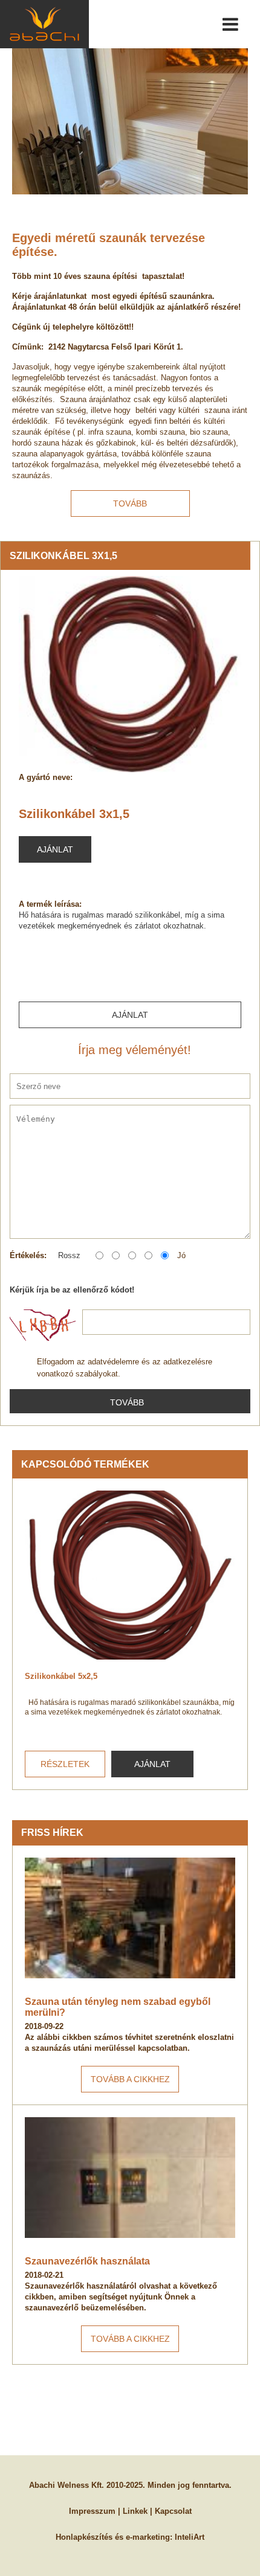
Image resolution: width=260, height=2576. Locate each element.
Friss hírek (52, 1833)
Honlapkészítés (84, 2537)
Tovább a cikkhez (130, 2079)
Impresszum (92, 2511)
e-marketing (148, 2537)
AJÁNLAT (152, 1764)
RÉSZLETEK (65, 1764)
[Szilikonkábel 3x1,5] (130, 674)
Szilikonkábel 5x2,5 (61, 1676)
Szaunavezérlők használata (87, 2261)
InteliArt (190, 2537)
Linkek (135, 2511)
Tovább (130, 503)
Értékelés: (28, 1255)
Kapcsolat (173, 2511)
